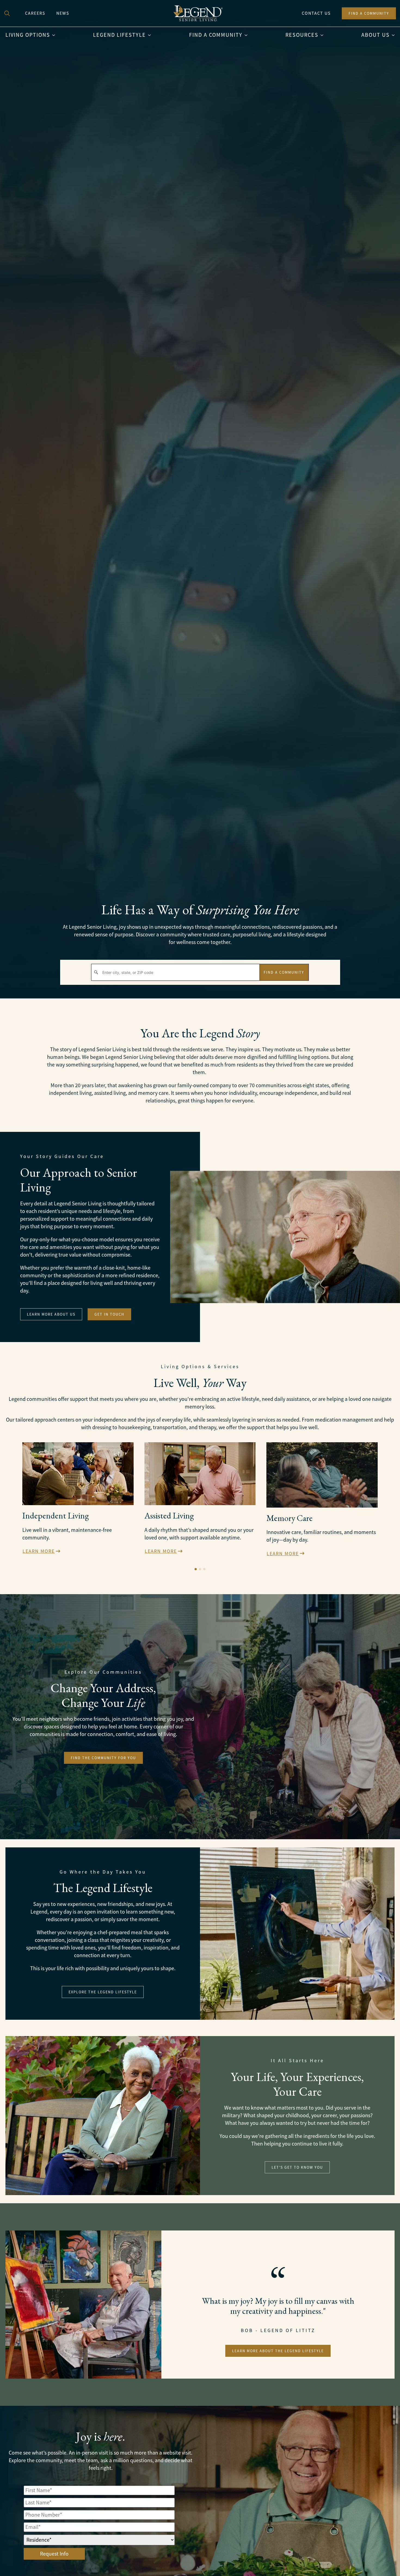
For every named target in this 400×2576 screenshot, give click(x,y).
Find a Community (216, 35)
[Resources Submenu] (324, 35)
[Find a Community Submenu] (248, 35)
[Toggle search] (7, 13)
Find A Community (284, 972)
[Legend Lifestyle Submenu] (151, 35)
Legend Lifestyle (119, 35)
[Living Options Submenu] (55, 35)
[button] (196, 1569)
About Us (376, 35)
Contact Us (316, 13)
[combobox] (175, 972)
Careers (35, 13)
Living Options (28, 35)
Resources (302, 35)
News (63, 13)
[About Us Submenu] (395, 35)
